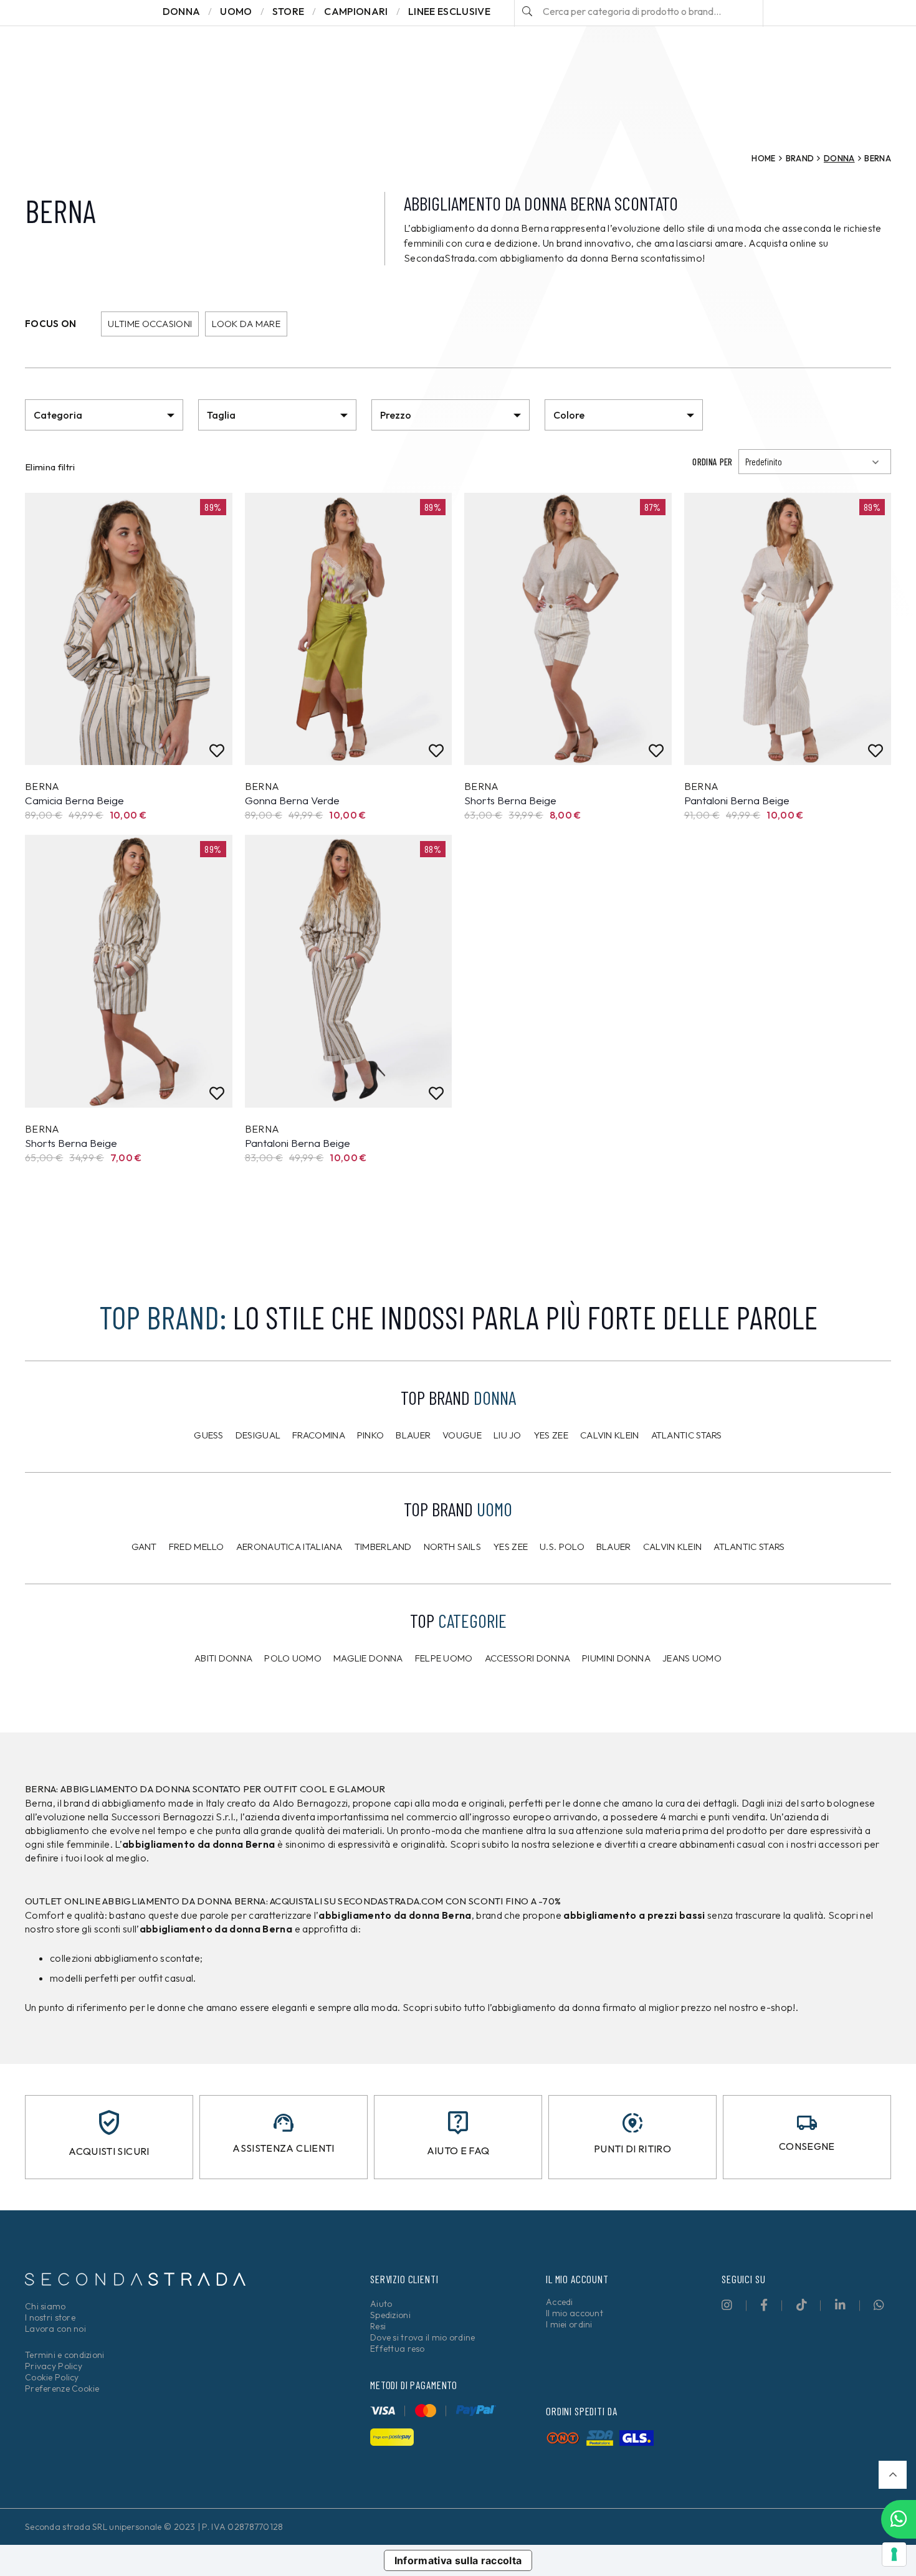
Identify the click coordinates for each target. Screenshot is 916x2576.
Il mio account (575, 2313)
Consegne (807, 2146)
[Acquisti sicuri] (109, 2122)
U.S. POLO (562, 1547)
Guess (209, 1435)
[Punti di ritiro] (632, 2123)
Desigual (258, 1435)
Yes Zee (551, 1435)
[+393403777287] (899, 2519)
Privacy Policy (54, 2366)
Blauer (413, 1435)
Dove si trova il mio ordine (423, 2337)
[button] (893, 2475)
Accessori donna (528, 1658)
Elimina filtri (50, 467)
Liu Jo (508, 1435)
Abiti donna (223, 1658)
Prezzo (396, 415)
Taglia (221, 415)
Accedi (560, 2302)
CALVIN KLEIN (673, 1547)
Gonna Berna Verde (292, 800)
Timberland (383, 1547)
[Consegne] (807, 2123)
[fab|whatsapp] (879, 2305)
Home (763, 158)
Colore (569, 415)
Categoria (58, 415)
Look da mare (246, 324)
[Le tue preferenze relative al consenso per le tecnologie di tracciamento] (894, 2554)
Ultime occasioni (150, 324)
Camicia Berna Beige (74, 800)
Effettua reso (398, 2349)
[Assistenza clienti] (284, 2123)
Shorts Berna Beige (510, 800)
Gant (144, 1547)
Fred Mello (197, 1547)
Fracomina (319, 1435)
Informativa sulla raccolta (458, 2560)
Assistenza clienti (283, 2148)
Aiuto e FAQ (458, 2151)
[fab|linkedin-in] (840, 2305)
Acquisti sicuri (109, 2151)
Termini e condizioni (65, 2355)
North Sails (452, 1547)
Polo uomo (293, 1658)
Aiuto (381, 2304)
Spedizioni (390, 2315)
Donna (839, 158)
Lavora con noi (55, 2329)
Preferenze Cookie (62, 2388)
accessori (840, 1844)
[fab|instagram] (727, 2305)
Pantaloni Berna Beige (737, 800)
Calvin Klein (610, 1435)
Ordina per (712, 462)
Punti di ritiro (632, 2149)
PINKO (371, 1435)
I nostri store (50, 2317)
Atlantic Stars (687, 1435)
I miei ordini (569, 2324)
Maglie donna (368, 1658)
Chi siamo (45, 2306)
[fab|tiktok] (802, 2305)
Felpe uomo (444, 1658)
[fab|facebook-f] (764, 2305)
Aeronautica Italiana (289, 1547)
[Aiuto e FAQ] (458, 2123)
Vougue (462, 1435)
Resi (378, 2326)
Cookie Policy (52, 2377)
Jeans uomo (692, 1658)
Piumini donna (616, 1658)
